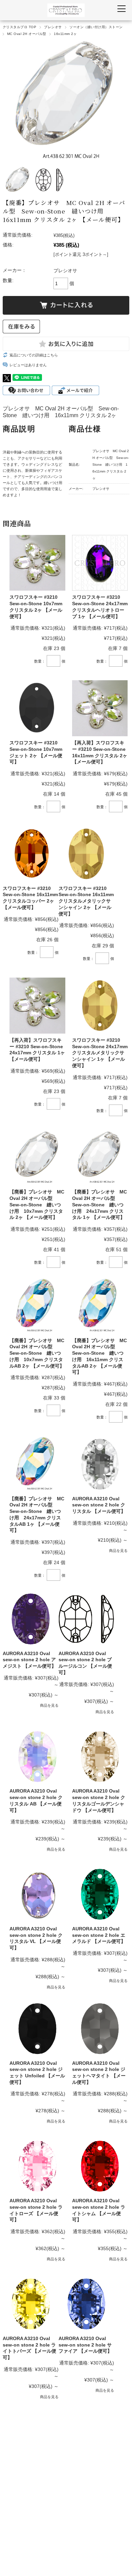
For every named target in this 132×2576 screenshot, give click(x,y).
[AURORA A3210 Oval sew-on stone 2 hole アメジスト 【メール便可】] (31, 1619)
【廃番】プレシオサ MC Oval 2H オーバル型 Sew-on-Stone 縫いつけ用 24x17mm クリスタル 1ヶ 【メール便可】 (100, 1204)
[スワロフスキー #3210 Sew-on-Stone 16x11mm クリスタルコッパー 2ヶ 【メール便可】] (31, 854)
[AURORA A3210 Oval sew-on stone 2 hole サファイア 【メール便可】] (86, 2304)
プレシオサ (53, 27)
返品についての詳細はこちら (34, 355)
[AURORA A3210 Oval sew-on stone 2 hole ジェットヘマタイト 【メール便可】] (100, 2029)
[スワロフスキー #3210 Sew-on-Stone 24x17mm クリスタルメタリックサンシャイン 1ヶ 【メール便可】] (100, 1006)
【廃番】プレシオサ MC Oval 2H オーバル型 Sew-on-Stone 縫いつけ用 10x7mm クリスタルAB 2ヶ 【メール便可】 (37, 1353)
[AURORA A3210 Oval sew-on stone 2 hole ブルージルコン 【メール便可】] (86, 1619)
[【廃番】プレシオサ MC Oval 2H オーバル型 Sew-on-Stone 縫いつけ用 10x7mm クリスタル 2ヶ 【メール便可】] (37, 1158)
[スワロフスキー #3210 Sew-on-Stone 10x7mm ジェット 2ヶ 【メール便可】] (37, 708)
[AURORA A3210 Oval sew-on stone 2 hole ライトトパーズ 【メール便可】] (31, 2304)
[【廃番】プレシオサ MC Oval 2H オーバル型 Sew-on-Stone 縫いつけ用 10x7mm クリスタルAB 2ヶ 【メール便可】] (37, 1306)
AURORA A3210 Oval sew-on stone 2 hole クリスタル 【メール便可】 (99, 1505)
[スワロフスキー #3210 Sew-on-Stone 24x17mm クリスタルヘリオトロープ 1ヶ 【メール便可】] (100, 563)
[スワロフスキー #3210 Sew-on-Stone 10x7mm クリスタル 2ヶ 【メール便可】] (37, 563)
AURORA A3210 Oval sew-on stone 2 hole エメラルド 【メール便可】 (99, 1935)
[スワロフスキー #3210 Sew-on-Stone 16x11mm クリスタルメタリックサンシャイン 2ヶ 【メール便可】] (86, 854)
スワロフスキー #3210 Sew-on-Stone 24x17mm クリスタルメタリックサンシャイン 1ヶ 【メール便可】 (100, 1053)
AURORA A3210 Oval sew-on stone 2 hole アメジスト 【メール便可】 (29, 1660)
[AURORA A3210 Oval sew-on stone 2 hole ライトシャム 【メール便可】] (100, 2166)
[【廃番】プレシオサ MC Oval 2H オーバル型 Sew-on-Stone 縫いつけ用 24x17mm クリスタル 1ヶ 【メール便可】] (100, 1158)
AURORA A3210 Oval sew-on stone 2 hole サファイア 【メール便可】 (85, 2345)
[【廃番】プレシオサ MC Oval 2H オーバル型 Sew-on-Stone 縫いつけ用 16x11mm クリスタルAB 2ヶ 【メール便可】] (100, 1306)
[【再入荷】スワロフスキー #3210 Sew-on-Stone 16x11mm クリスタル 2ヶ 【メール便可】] (100, 708)
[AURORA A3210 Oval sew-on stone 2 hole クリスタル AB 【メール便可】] (37, 1757)
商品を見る (118, 1551)
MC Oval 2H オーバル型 (27, 34)
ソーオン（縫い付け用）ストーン (96, 27)
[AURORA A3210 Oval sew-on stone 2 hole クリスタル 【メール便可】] (100, 1464)
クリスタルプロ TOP (19, 27)
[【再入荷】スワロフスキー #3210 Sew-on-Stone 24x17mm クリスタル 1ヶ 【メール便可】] (37, 1006)
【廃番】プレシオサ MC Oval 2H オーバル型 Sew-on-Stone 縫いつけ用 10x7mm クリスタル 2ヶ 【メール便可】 (37, 1204)
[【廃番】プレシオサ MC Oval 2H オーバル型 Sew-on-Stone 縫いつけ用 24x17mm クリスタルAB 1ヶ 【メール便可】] (37, 1464)
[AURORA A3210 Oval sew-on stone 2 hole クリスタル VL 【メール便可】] (37, 1894)
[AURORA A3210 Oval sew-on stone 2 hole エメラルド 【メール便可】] (100, 1894)
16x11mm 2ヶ (65, 34)
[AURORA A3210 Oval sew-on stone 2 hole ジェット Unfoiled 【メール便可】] (37, 2029)
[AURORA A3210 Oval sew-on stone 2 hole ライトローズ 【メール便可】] (37, 2166)
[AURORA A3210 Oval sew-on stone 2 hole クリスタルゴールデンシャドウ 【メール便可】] (100, 1757)
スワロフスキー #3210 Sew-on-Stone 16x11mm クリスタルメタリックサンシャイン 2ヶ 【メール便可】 (86, 901)
